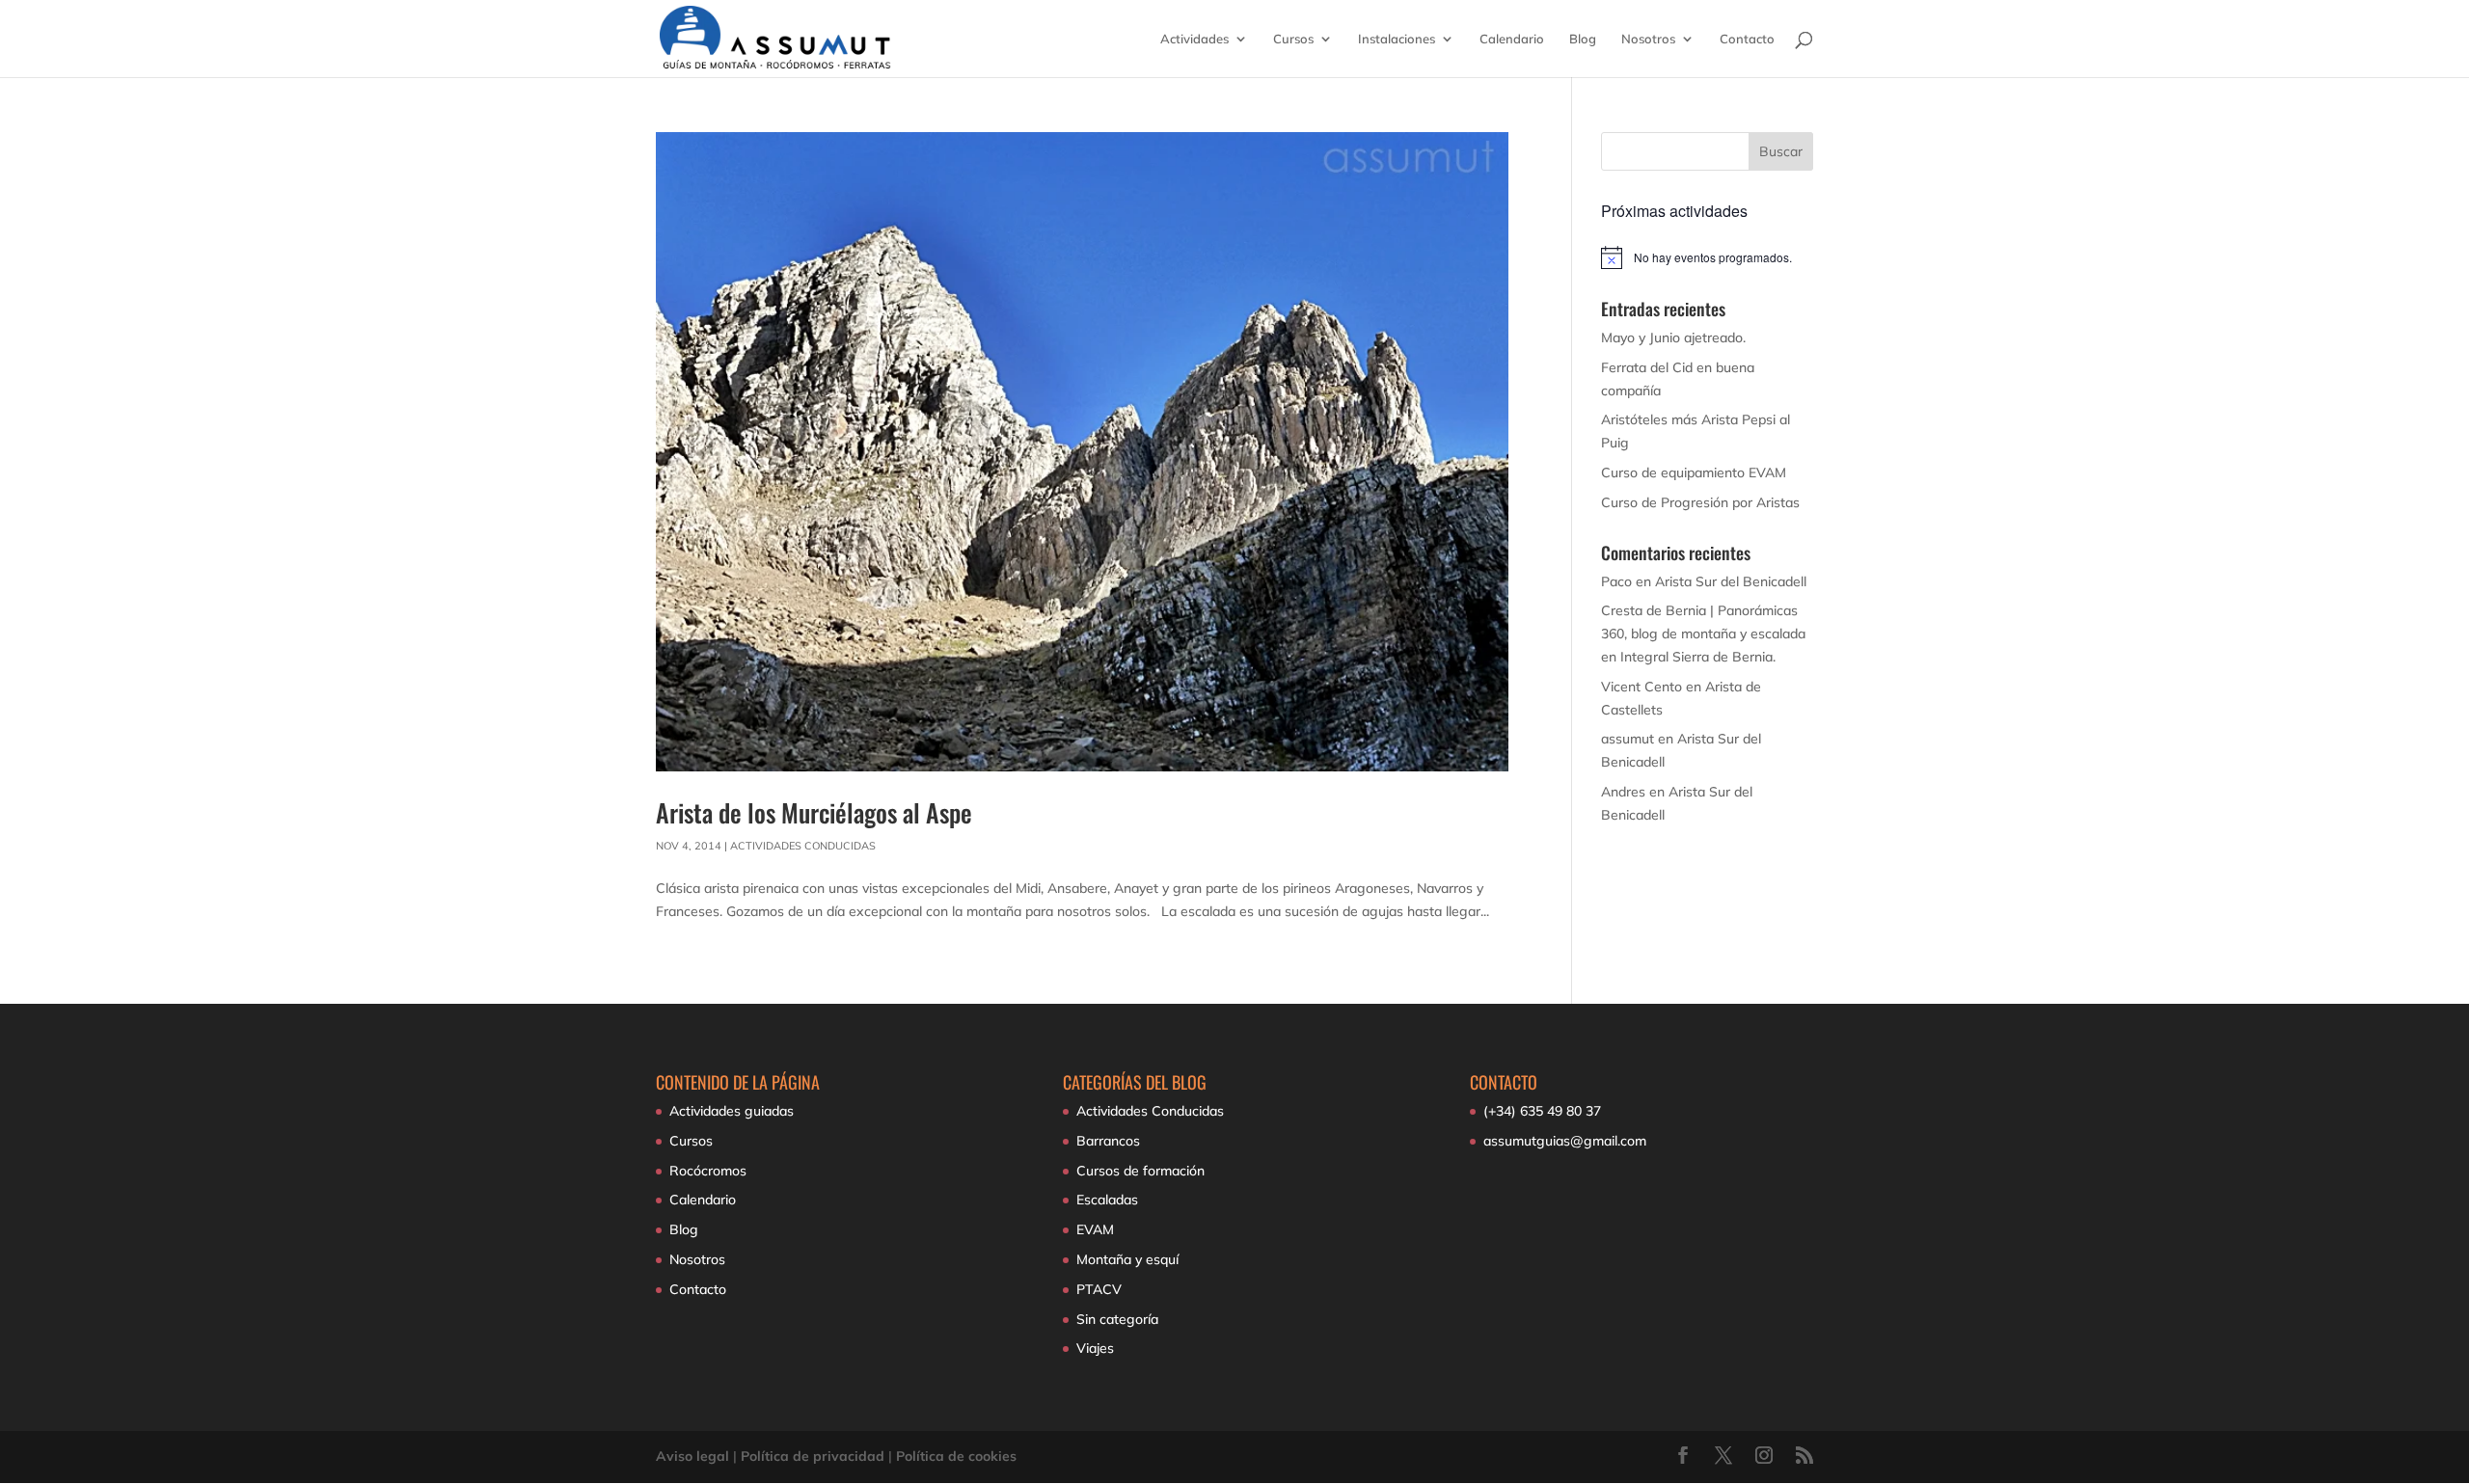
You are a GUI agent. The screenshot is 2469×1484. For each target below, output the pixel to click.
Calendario (1512, 39)
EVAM (1095, 1229)
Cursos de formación (1140, 1171)
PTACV (1099, 1289)
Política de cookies (956, 1456)
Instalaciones (1397, 39)
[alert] (1708, 257)
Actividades (1194, 39)
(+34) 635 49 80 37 (1542, 1111)
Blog (1583, 39)
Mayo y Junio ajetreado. (1673, 337)
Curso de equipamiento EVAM (1694, 472)
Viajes (1095, 1348)
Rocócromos (708, 1171)
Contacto (1747, 39)
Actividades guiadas (732, 1111)
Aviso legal (692, 1456)
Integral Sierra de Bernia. (1698, 657)
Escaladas (1107, 1200)
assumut (1628, 739)
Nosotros (1648, 39)
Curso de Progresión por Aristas (1700, 502)
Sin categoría (1117, 1319)
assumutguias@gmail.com (1565, 1141)
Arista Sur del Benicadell (1731, 581)
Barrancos (1108, 1141)
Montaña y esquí (1127, 1259)
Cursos (1293, 39)
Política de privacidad (813, 1456)
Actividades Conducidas (803, 846)
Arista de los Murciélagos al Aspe (814, 812)
